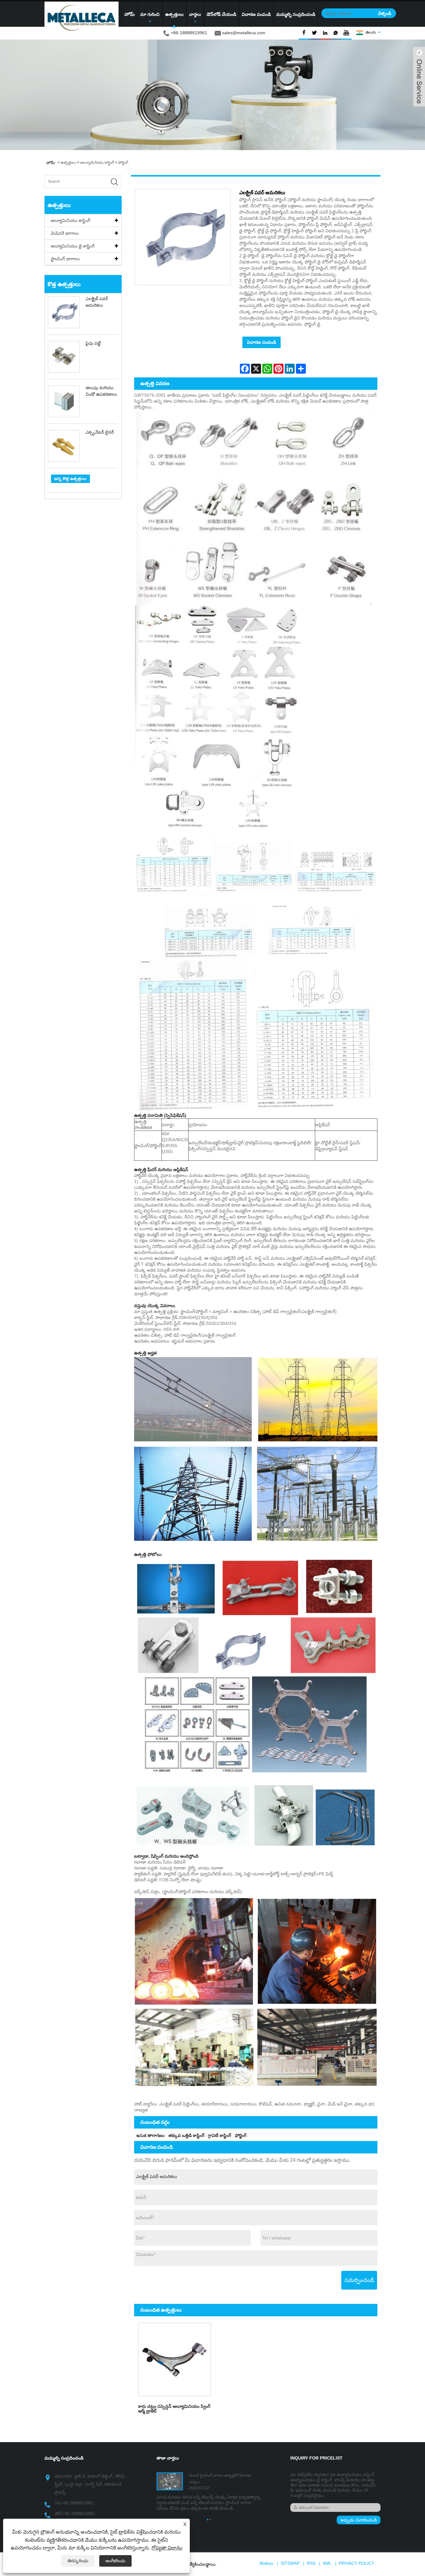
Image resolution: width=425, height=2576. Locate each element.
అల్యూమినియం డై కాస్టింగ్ (73, 246)
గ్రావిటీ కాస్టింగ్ (220, 2135)
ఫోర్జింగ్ (123, 163)
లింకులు (267, 2563)
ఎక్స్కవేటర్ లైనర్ (100, 432)
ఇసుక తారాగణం (150, 2135)
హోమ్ (130, 14)
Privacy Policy (357, 2563)
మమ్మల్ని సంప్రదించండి (296, 14)
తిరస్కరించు (78, 2561)
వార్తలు (195, 14)
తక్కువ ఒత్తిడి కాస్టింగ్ (186, 2135)
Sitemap (290, 2563)
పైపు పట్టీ (93, 343)
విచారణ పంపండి (256, 14)
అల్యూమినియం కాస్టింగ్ (97, 163)
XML (327, 2563)
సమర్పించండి (359, 2280)
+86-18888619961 (77, 2503)
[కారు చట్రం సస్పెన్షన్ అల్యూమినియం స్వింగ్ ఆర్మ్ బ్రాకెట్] (175, 2359)
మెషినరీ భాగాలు (65, 233)
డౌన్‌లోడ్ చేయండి (221, 14)
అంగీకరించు (115, 2561)
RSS (311, 2563)
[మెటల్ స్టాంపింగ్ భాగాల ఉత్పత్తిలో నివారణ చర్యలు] (170, 2481)
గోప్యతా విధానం (167, 2548)
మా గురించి (150, 14)
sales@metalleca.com (244, 33)
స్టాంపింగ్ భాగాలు (65, 259)
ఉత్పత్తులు (174, 14)
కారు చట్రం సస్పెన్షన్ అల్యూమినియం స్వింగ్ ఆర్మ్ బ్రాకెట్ (174, 2409)
